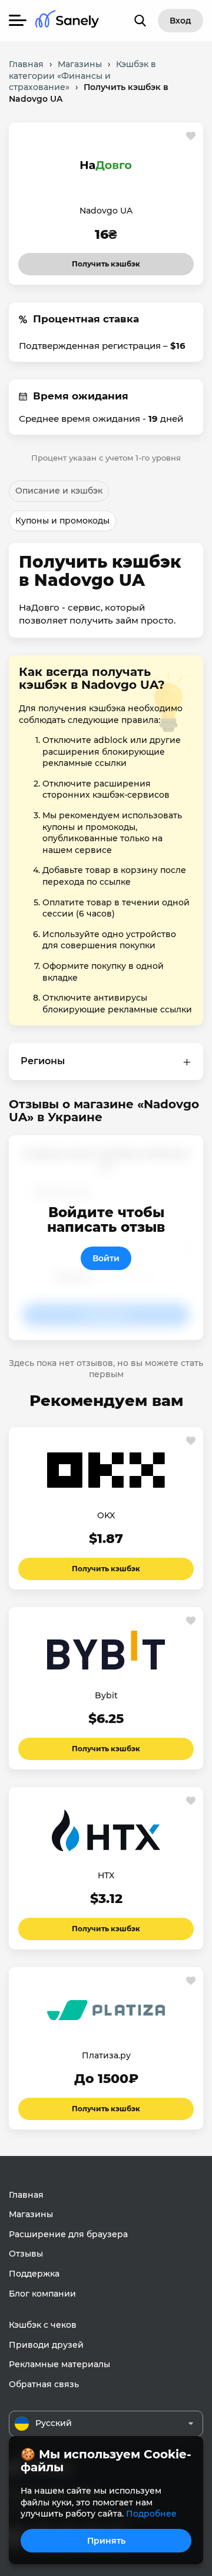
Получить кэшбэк (106, 261)
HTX (106, 1875)
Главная (26, 2195)
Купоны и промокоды (62, 521)
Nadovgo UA (106, 211)
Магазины (31, 2214)
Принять (106, 2541)
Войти (106, 1258)
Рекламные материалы (59, 2364)
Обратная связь (44, 2384)
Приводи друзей (46, 2345)
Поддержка (34, 2274)
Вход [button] (180, 21)
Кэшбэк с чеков (43, 2325)
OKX (106, 1515)
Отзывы (26, 2254)
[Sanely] (67, 21)
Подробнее (151, 2514)
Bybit (106, 1695)
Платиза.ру (106, 2055)
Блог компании (42, 2294)
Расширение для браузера (68, 2234)
